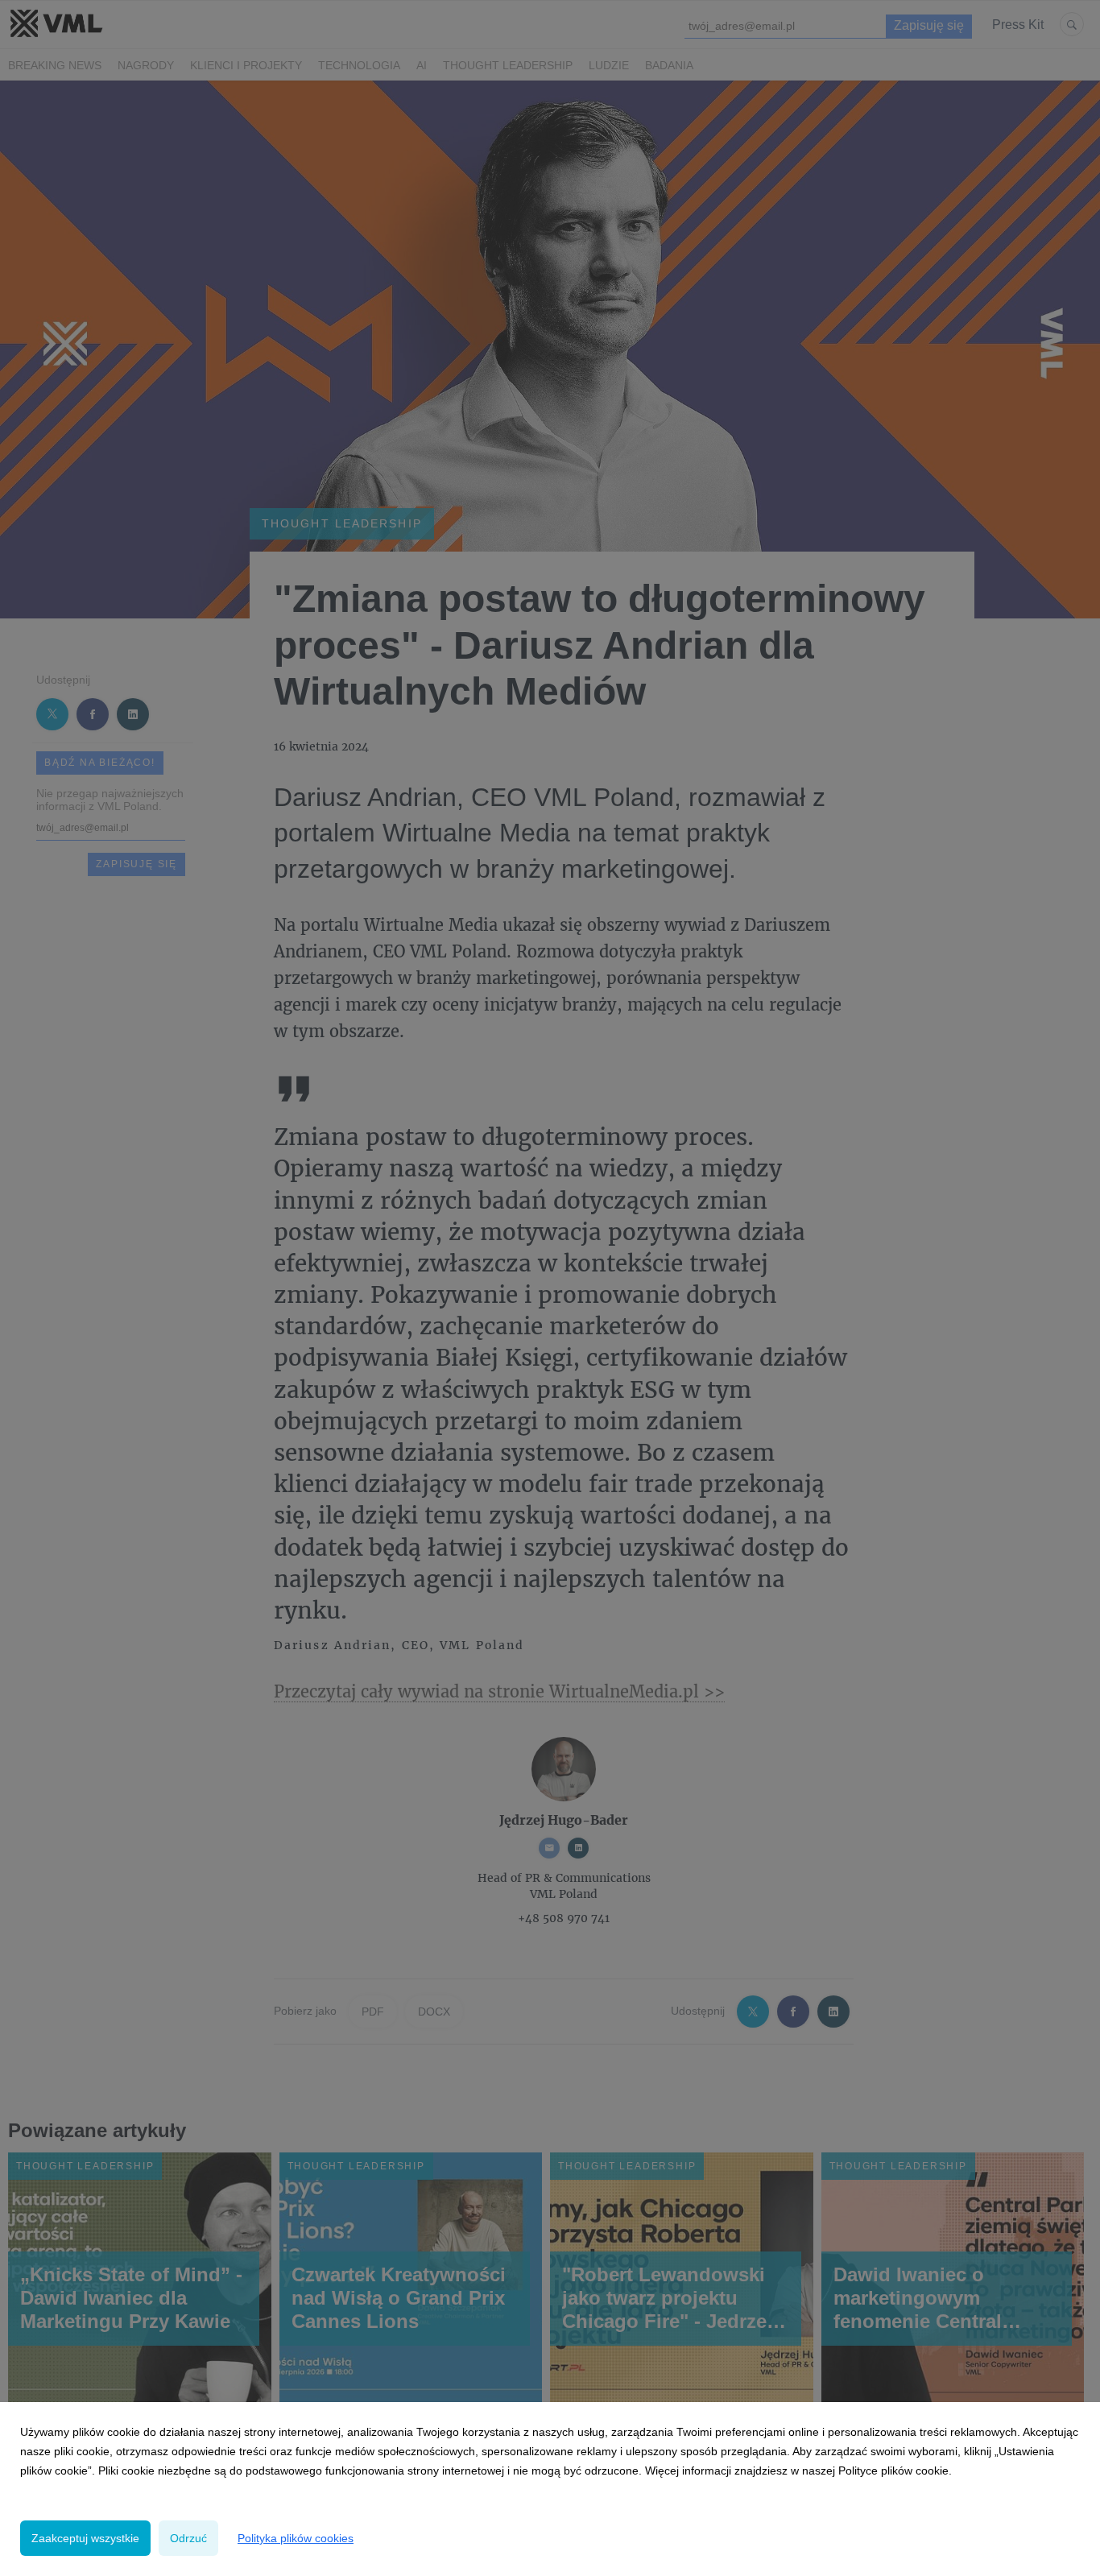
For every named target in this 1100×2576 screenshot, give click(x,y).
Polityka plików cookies (296, 2538)
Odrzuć (188, 2538)
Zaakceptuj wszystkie (85, 2538)
